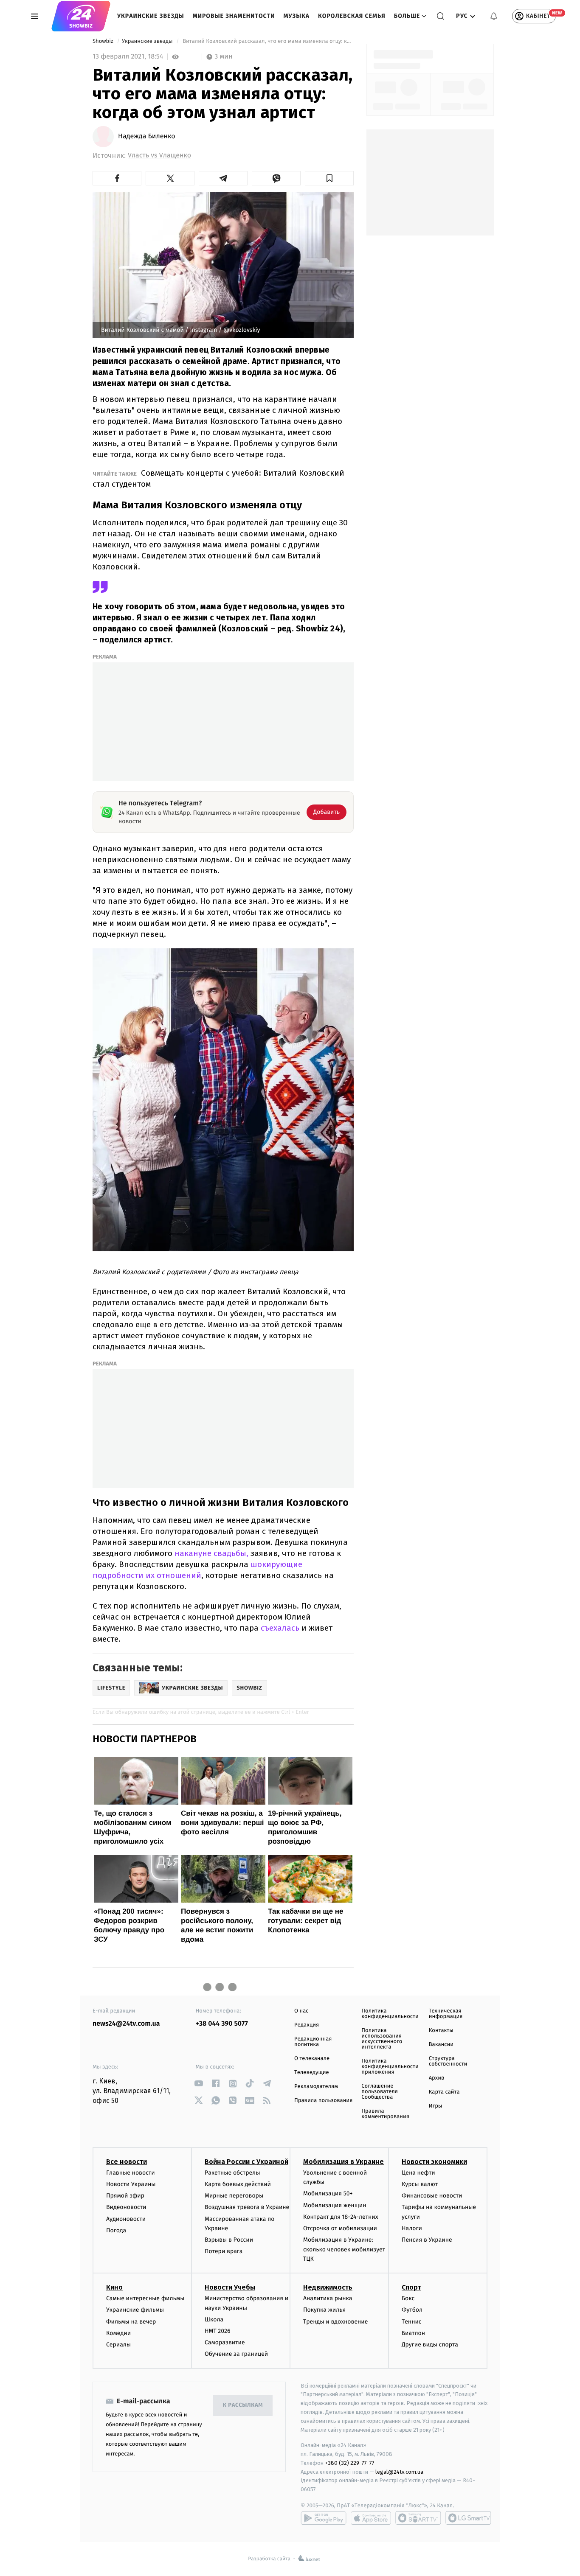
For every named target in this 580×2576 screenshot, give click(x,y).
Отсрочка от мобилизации (340, 2228)
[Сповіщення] (494, 16)
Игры (436, 2106)
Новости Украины (131, 2184)
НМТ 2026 (218, 2331)
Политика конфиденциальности (390, 2014)
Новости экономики (434, 2162)
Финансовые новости (432, 2196)
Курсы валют (420, 2184)
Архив (437, 2078)
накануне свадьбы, (213, 1553)
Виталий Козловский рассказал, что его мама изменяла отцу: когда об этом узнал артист (267, 41)
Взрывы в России (229, 2240)
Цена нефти (418, 2173)
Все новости (127, 2162)
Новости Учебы (230, 2287)
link (199, 2084)
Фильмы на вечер (131, 2322)
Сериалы (118, 2345)
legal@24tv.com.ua (399, 2472)
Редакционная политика (313, 2042)
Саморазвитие (225, 2342)
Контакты (441, 2031)
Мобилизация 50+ (328, 2193)
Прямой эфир (125, 2196)
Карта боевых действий (238, 2184)
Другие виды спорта (430, 2345)
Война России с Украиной (246, 2162)
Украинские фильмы (135, 2310)
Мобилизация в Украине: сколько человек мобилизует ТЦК (344, 2249)
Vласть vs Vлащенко (159, 156)
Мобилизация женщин (335, 2205)
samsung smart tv (468, 2518)
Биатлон (413, 2333)
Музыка (297, 16)
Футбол (412, 2310)
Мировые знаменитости (234, 16)
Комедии (118, 2333)
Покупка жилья (324, 2310)
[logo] (81, 16)
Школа (214, 2320)
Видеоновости (126, 2207)
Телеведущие (312, 2073)
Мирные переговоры (234, 2196)
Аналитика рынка (328, 2298)
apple (371, 2518)
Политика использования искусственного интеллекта (382, 2039)
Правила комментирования (385, 2114)
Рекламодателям (316, 2087)
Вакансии (441, 2045)
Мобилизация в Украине (343, 2162)
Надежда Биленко (147, 137)
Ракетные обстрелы (232, 2173)
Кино (114, 2287)
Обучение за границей (236, 2354)
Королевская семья (352, 16)
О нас (301, 2011)
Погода (116, 2230)
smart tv (418, 2518)
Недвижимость (328, 2287)
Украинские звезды (151, 16)
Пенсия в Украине (427, 2240)
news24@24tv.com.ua (126, 2024)
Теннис (412, 2322)
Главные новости (131, 2173)
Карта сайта (444, 2092)
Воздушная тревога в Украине (247, 2207)
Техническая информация (446, 2014)
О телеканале (312, 2059)
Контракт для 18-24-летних (341, 2217)
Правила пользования (323, 2101)
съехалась (281, 1628)
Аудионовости (126, 2219)
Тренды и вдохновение (335, 2322)
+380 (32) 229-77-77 (350, 2463)
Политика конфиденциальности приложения (390, 2067)
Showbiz (104, 41)
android (324, 2518)
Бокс (408, 2298)
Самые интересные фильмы (145, 2298)
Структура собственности (448, 2061)
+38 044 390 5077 (222, 2024)
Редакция (307, 2025)
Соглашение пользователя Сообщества (380, 2092)
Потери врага (224, 2251)
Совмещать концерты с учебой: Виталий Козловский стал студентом (218, 478)
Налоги (412, 2228)
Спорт (411, 2287)
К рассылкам (243, 2405)
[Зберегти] (329, 178)
